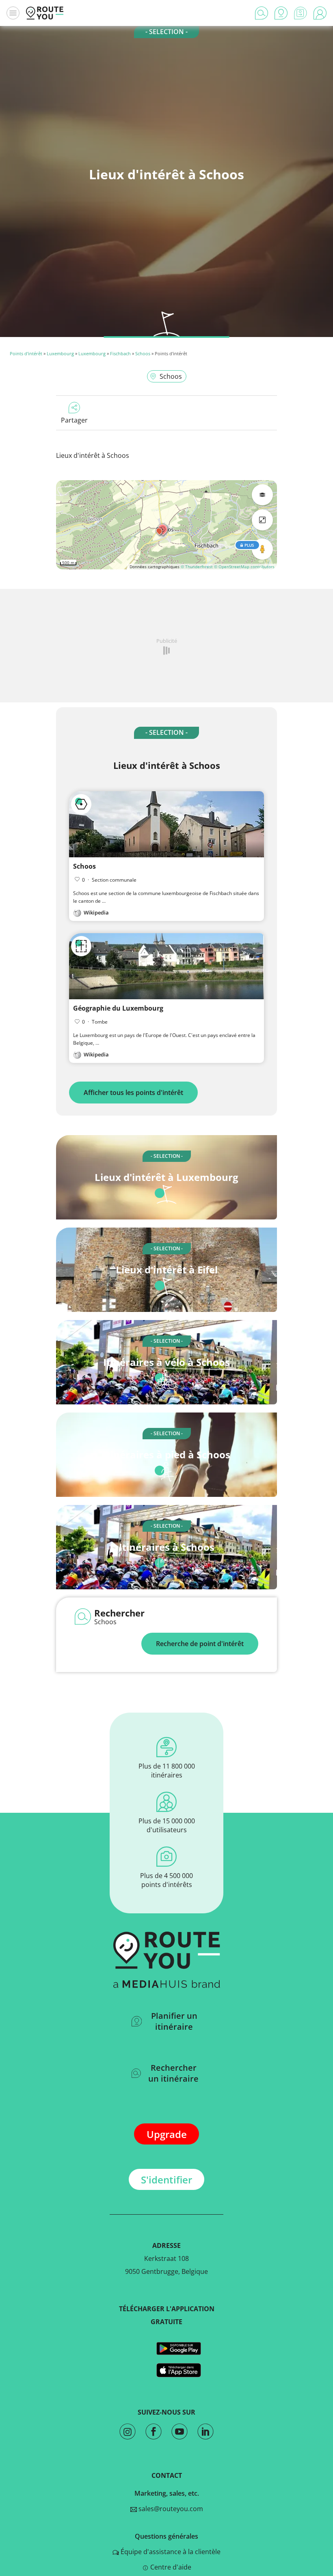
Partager (74, 420)
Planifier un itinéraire (174, 2021)
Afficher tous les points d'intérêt (133, 1093)
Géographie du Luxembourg (118, 1008)
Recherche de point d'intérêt (200, 1644)
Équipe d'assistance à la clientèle (170, 2552)
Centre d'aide (170, 2567)
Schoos (143, 353)
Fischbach (120, 353)
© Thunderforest (197, 567)
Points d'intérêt (26, 353)
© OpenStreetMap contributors (244, 567)
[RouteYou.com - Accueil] (45, 13)
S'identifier (166, 2180)
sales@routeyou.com (170, 2509)
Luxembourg (60, 353)
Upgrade (167, 2134)
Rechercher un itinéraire (173, 2073)
